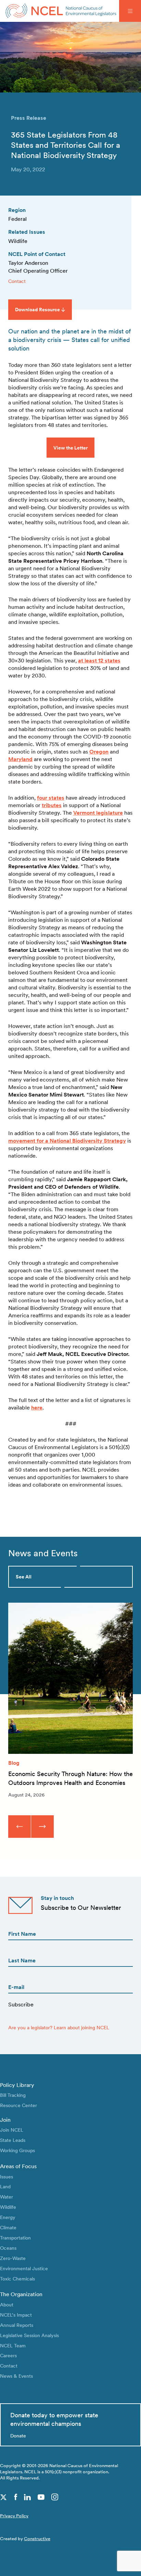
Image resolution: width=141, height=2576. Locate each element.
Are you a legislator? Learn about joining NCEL (59, 2027)
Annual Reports (17, 2325)
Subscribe (21, 2005)
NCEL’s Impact (16, 2315)
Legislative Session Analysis (29, 2335)
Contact (17, 281)
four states (51, 798)
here (37, 1408)
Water (7, 2197)
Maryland (20, 759)
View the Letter (70, 448)
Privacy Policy (14, 2516)
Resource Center (18, 2105)
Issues (7, 2177)
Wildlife (8, 2207)
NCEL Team (13, 2345)
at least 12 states (99, 661)
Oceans (8, 2248)
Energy (8, 2217)
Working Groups (17, 2150)
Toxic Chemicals (17, 2279)
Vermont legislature (98, 813)
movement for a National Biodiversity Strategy (67, 1141)
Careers (8, 2355)
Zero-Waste (13, 2258)
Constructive (37, 2539)
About (7, 2305)
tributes (52, 805)
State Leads (13, 2140)
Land (5, 2186)
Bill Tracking (13, 2095)
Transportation (15, 2238)
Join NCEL (12, 2130)
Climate (8, 2227)
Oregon (99, 752)
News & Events (16, 2376)
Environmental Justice (24, 2268)
